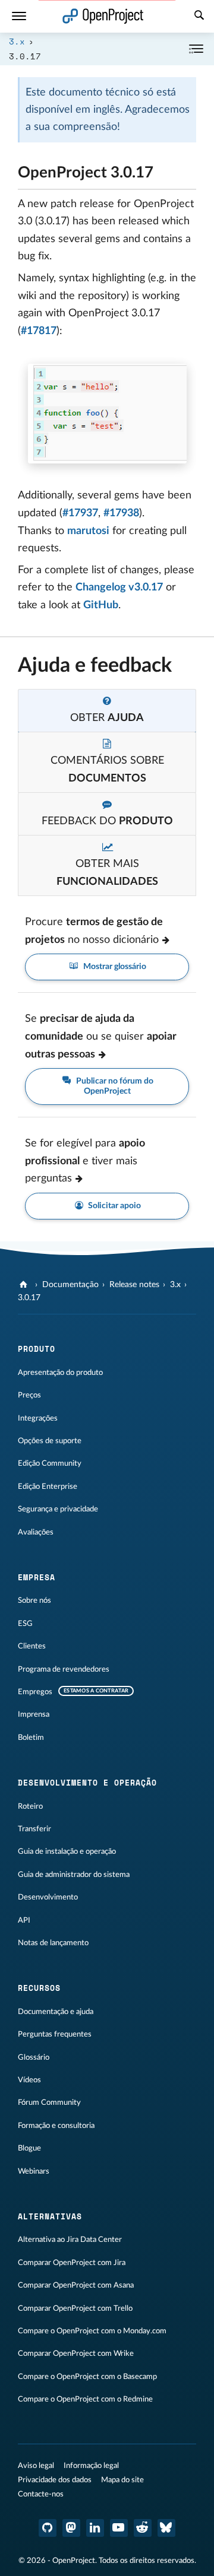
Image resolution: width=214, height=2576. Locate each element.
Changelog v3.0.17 (119, 587)
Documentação (70, 1285)
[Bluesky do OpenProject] (166, 2528)
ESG (25, 1624)
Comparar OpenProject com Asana (76, 2285)
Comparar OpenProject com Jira (72, 2263)
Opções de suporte (50, 1441)
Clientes (32, 1646)
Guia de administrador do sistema (74, 1875)
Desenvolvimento (48, 1897)
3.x (17, 41)
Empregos (35, 1692)
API (24, 1920)
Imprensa (34, 1714)
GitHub (101, 605)
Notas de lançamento (53, 1943)
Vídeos (29, 2080)
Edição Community (50, 1463)
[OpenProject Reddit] (143, 2528)
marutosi (88, 531)
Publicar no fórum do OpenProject (114, 1086)
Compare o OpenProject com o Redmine (85, 2399)
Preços (29, 1395)
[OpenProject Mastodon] (71, 2528)
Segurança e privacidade (58, 1509)
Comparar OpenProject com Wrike (76, 2353)
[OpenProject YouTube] (119, 2528)
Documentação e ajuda (56, 2012)
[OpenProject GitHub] (48, 2528)
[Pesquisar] (199, 17)
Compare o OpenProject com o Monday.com (92, 2331)
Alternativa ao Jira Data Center (70, 2240)
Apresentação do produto (60, 1373)
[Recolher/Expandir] (196, 49)
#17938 (121, 513)
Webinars (34, 2171)
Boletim (31, 1738)
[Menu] (19, 16)
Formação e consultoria (56, 2126)
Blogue (29, 2148)
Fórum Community (49, 2102)
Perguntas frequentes (55, 2034)
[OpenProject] (25, 1285)
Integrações (38, 1418)
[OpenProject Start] (103, 16)
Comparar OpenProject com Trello (75, 2308)
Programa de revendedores (64, 1669)
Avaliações (36, 1532)
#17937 (80, 513)
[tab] (107, 711)
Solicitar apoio (114, 1206)
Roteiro (30, 1806)
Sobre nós (34, 1600)
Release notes (134, 1285)
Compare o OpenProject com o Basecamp (87, 2377)
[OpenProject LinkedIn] (95, 2528)
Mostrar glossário (114, 967)
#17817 (39, 331)
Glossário (34, 2057)
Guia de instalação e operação (67, 1851)
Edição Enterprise (48, 1486)
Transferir (34, 1829)
